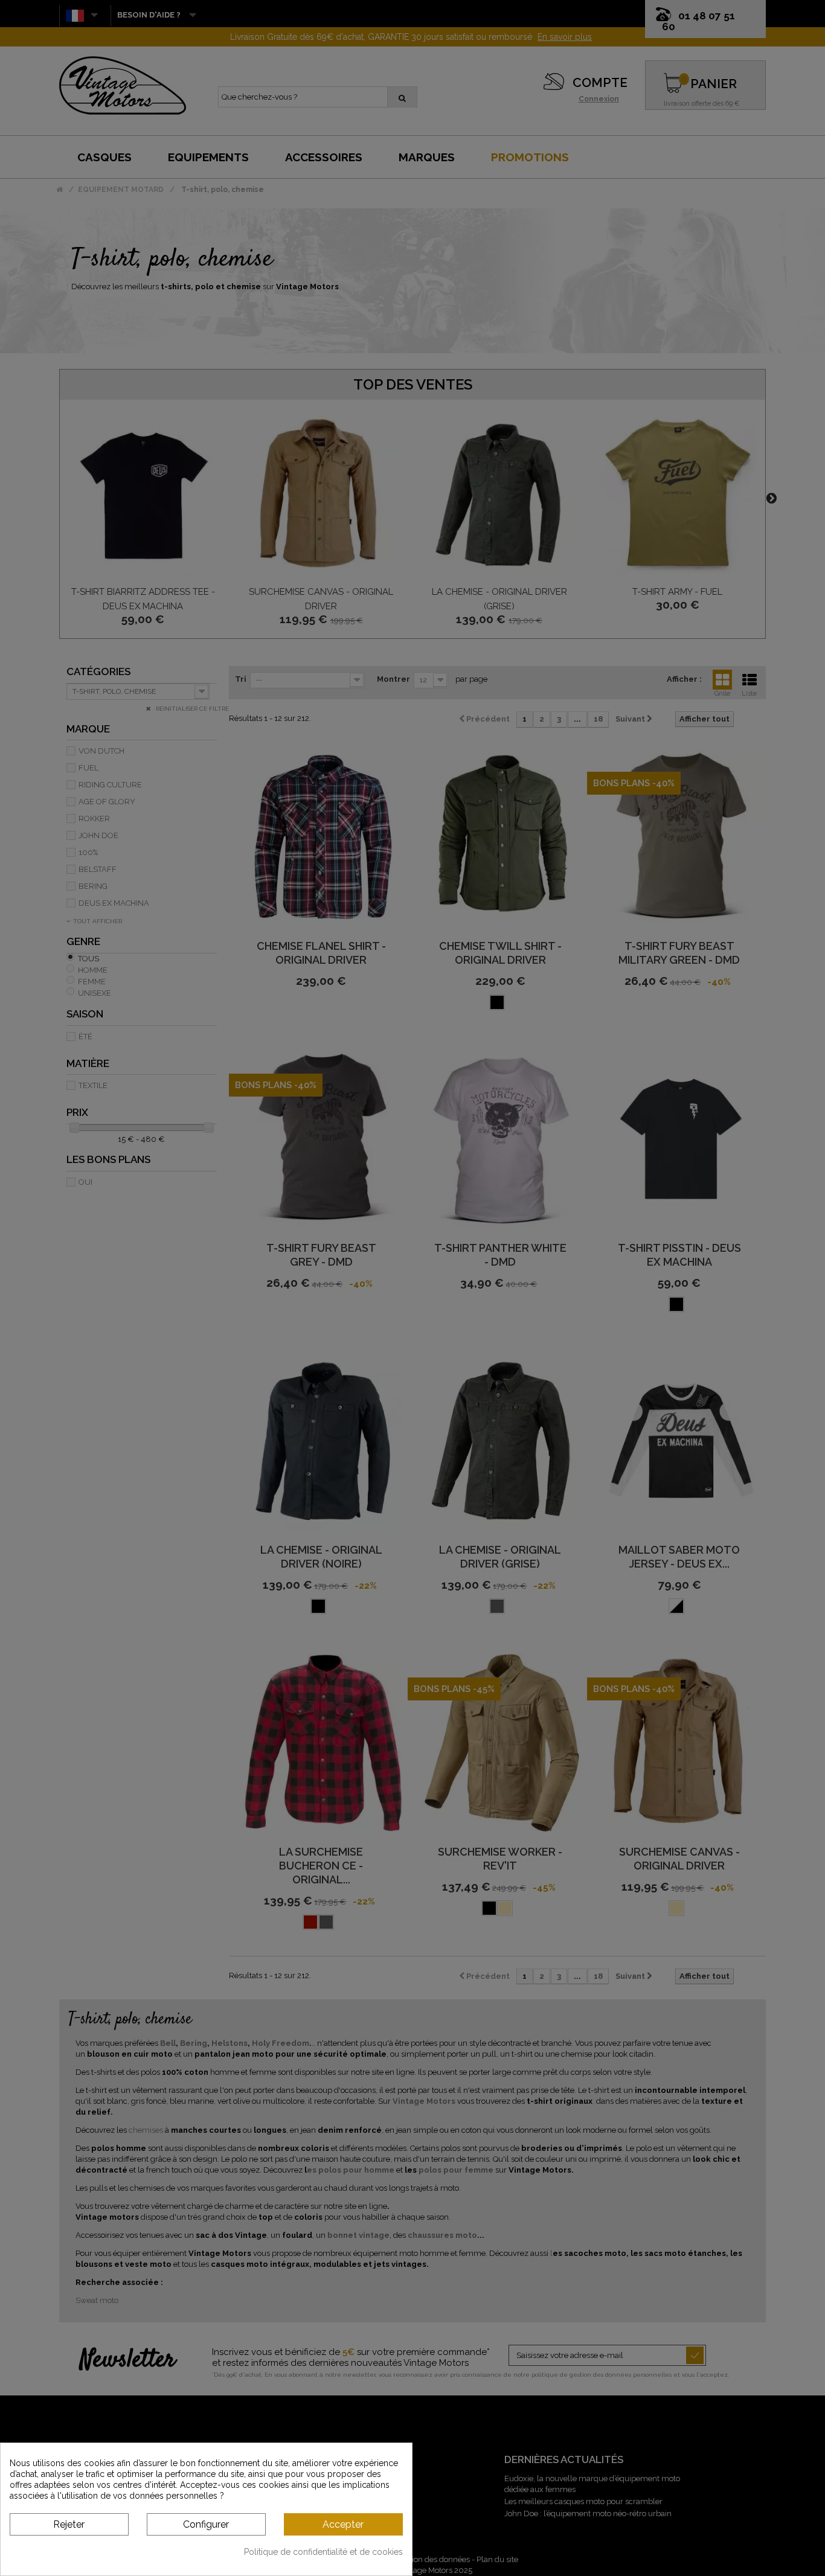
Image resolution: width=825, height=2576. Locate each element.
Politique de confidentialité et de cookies (323, 2552)
